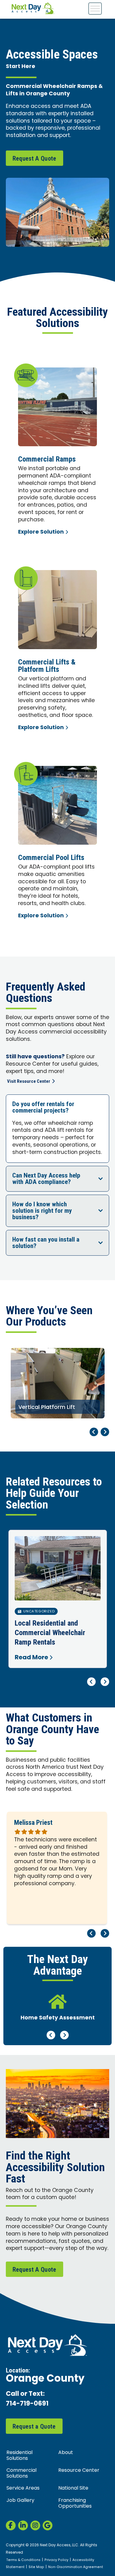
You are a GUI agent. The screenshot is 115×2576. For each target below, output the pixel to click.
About (66, 2453)
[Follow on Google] (48, 2525)
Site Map (36, 2567)
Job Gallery (20, 2501)
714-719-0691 (27, 2404)
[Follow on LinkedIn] (23, 2525)
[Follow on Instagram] (35, 2525)
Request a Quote (34, 2426)
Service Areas (23, 2488)
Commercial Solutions (21, 2473)
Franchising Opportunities (75, 2504)
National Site (73, 2488)
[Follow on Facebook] (11, 2525)
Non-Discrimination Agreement (76, 2567)
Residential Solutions (19, 2456)
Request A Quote (34, 158)
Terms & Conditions (23, 2560)
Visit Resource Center (29, 1081)
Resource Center (79, 2471)
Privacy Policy (56, 2560)
